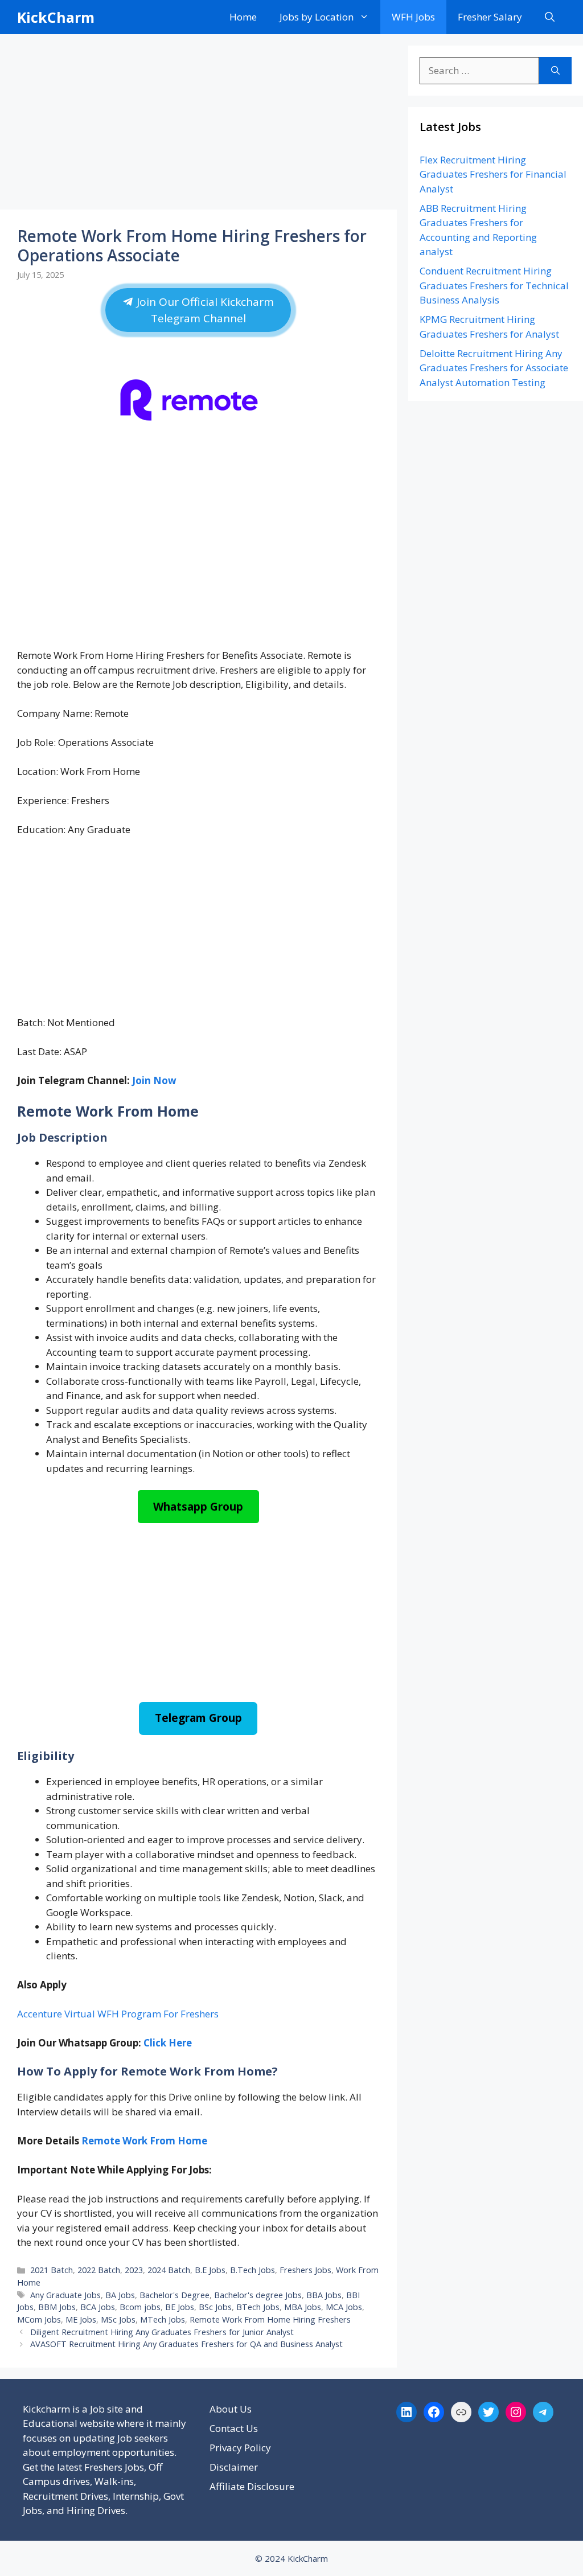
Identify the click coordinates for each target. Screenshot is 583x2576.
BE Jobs (180, 2307)
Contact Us (234, 2428)
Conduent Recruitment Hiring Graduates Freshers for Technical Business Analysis (494, 285)
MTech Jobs (163, 2319)
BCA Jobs (98, 2307)
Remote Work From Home (144, 2141)
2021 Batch (52, 2270)
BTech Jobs (258, 2307)
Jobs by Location (317, 17)
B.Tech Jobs (253, 2270)
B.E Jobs (210, 2270)
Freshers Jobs (305, 2270)
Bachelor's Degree (175, 2295)
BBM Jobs (57, 2307)
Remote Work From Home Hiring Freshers (270, 2319)
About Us (231, 2409)
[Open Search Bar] (550, 17)
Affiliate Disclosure (252, 2486)
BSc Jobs (215, 2307)
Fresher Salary (490, 17)
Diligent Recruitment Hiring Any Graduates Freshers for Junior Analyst (162, 2332)
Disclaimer (234, 2467)
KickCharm (56, 17)
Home (243, 17)
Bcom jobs (140, 2307)
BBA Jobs (324, 2295)
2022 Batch (99, 2270)
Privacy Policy (240, 2448)
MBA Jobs (303, 2307)
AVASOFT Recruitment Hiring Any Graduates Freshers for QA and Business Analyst (186, 2344)
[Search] (555, 71)
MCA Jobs (344, 2307)
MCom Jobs (39, 2319)
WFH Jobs (413, 17)
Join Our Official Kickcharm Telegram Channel (204, 310)
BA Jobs (120, 2295)
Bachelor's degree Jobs (258, 2295)
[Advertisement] (198, 125)
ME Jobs (81, 2319)
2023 (134, 2270)
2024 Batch (169, 2270)
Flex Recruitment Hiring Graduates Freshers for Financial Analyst (493, 174)
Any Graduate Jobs (65, 2295)
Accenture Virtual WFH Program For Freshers (118, 2014)
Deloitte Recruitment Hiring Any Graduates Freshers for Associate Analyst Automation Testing (494, 368)
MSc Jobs (118, 2319)
